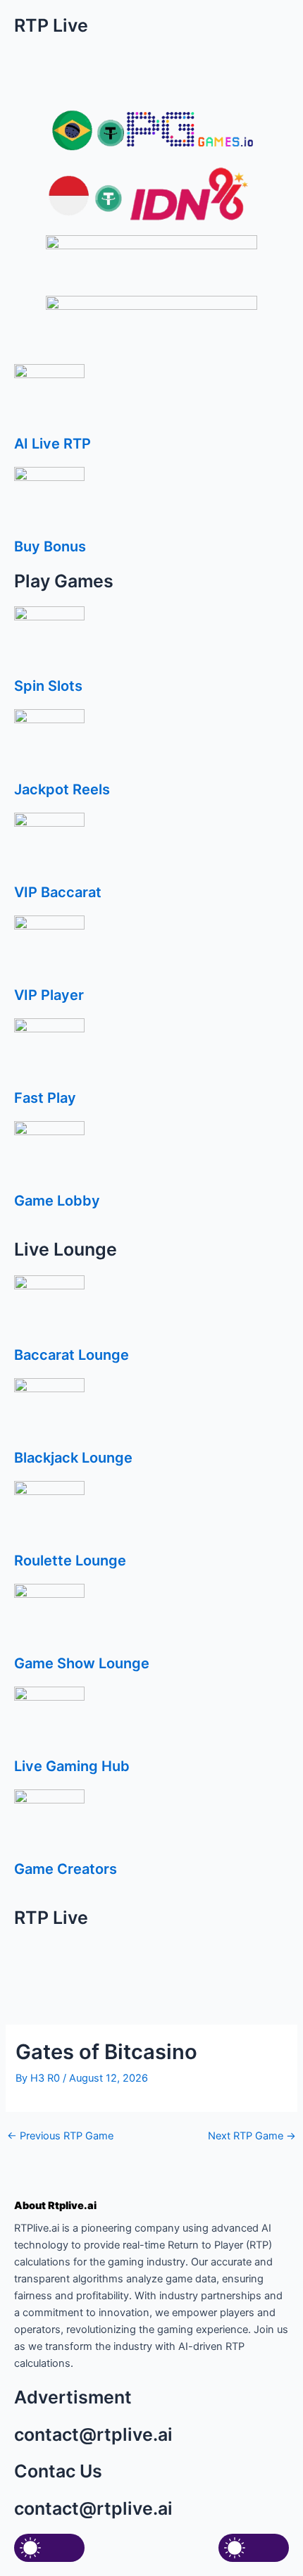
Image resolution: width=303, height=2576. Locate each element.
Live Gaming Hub (72, 1766)
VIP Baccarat (58, 892)
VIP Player (49, 995)
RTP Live (51, 25)
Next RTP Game (252, 2136)
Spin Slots (48, 686)
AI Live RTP (52, 444)
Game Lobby (57, 1201)
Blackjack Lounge (73, 1458)
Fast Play (45, 1098)
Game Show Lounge (82, 1663)
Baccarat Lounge (72, 1355)
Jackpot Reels (62, 789)
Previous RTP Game (60, 2136)
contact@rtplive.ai (93, 2434)
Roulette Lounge (70, 1561)
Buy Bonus (50, 546)
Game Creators (66, 1869)
